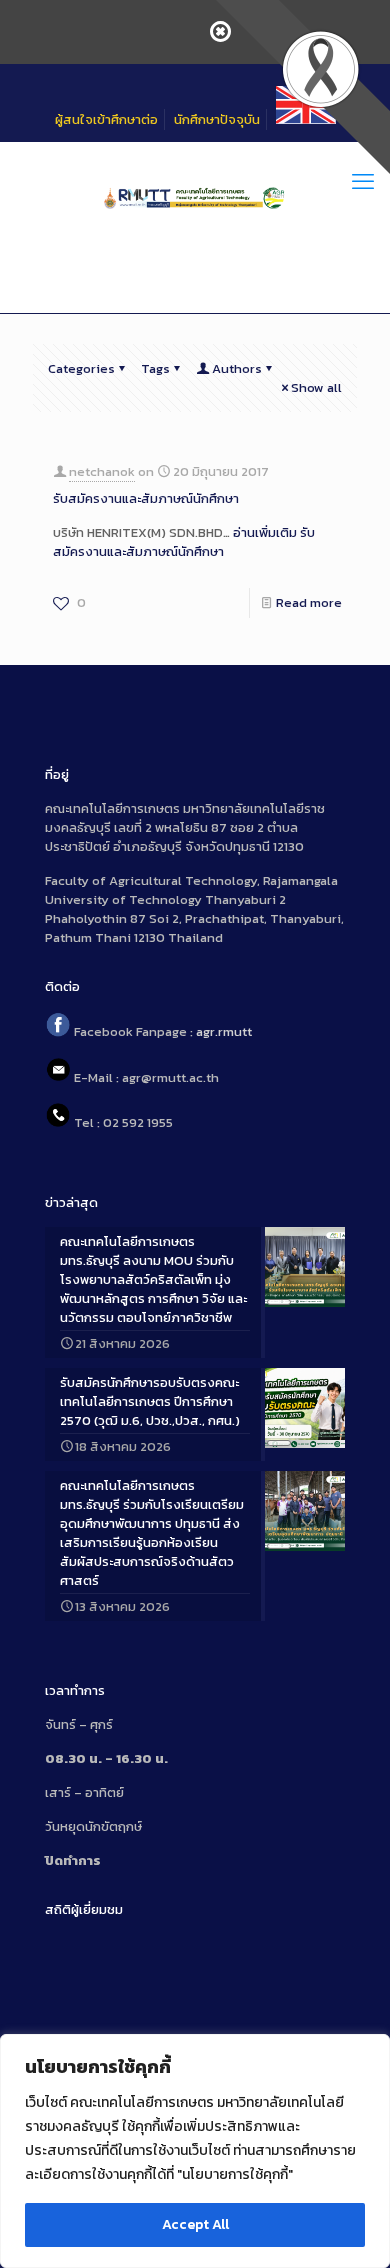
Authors (237, 368)
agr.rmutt (224, 1032)
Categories (81, 368)
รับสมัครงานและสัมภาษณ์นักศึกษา (146, 498)
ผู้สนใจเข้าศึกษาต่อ (106, 119)
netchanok (102, 471)
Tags (155, 368)
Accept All (195, 2224)
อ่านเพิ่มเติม (184, 542)
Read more (309, 602)
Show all (316, 387)
